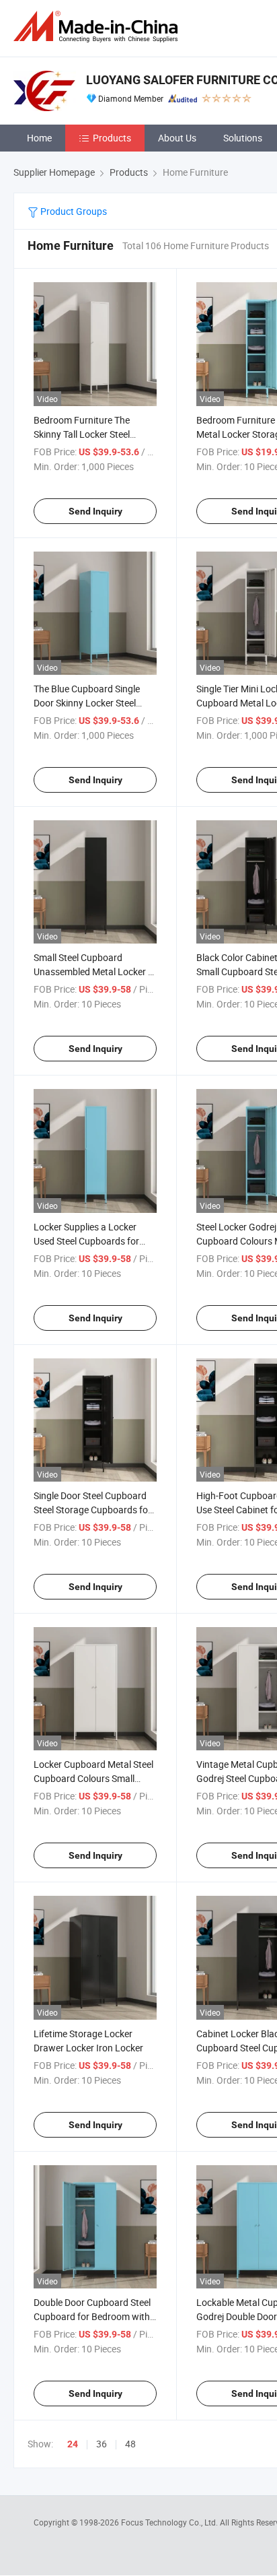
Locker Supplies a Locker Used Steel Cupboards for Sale (86, 1241)
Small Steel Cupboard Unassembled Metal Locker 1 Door (93, 971)
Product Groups (73, 211)
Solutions (243, 138)
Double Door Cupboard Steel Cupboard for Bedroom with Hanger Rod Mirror (92, 2316)
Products (112, 138)
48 (130, 2444)
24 (73, 2444)
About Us (177, 138)
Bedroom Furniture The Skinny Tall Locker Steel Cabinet (82, 434)
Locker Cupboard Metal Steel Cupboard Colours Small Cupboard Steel (93, 1778)
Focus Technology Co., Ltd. (170, 2522)
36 (102, 2444)
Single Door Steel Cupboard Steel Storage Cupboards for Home (92, 1510)
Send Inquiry (95, 511)
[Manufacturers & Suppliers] (98, 27)
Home (39, 138)
